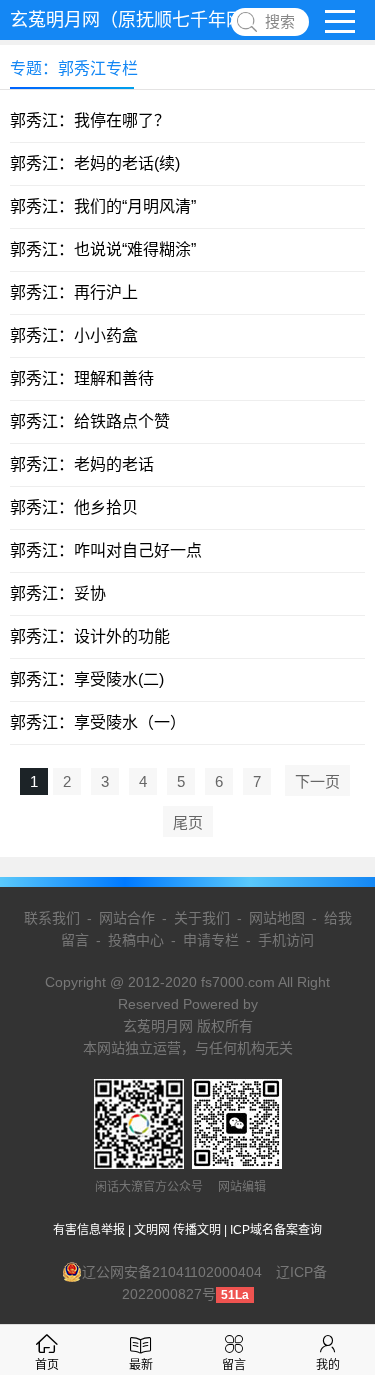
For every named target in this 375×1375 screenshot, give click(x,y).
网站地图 (277, 918)
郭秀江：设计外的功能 (90, 636)
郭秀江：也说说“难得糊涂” (103, 249)
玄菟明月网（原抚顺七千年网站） (145, 20)
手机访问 (286, 940)
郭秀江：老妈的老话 (82, 464)
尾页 (188, 822)
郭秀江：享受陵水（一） (98, 722)
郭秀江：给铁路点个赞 (90, 421)
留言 (234, 1365)
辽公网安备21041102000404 (172, 1272)
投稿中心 (136, 940)
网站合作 (127, 918)
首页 (47, 1365)
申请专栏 (211, 940)
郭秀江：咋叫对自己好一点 (106, 550)
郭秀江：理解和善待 (82, 378)
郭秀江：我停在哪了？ (90, 120)
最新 (141, 1365)
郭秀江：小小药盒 (74, 335)
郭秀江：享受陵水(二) (87, 679)
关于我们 (202, 918)
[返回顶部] (334, 1217)
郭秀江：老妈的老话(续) (95, 163)
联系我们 (52, 918)
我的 (328, 1365)
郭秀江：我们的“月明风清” (103, 206)
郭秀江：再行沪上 (74, 292)
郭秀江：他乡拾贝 (74, 507)
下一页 (317, 781)
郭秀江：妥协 (58, 593)
